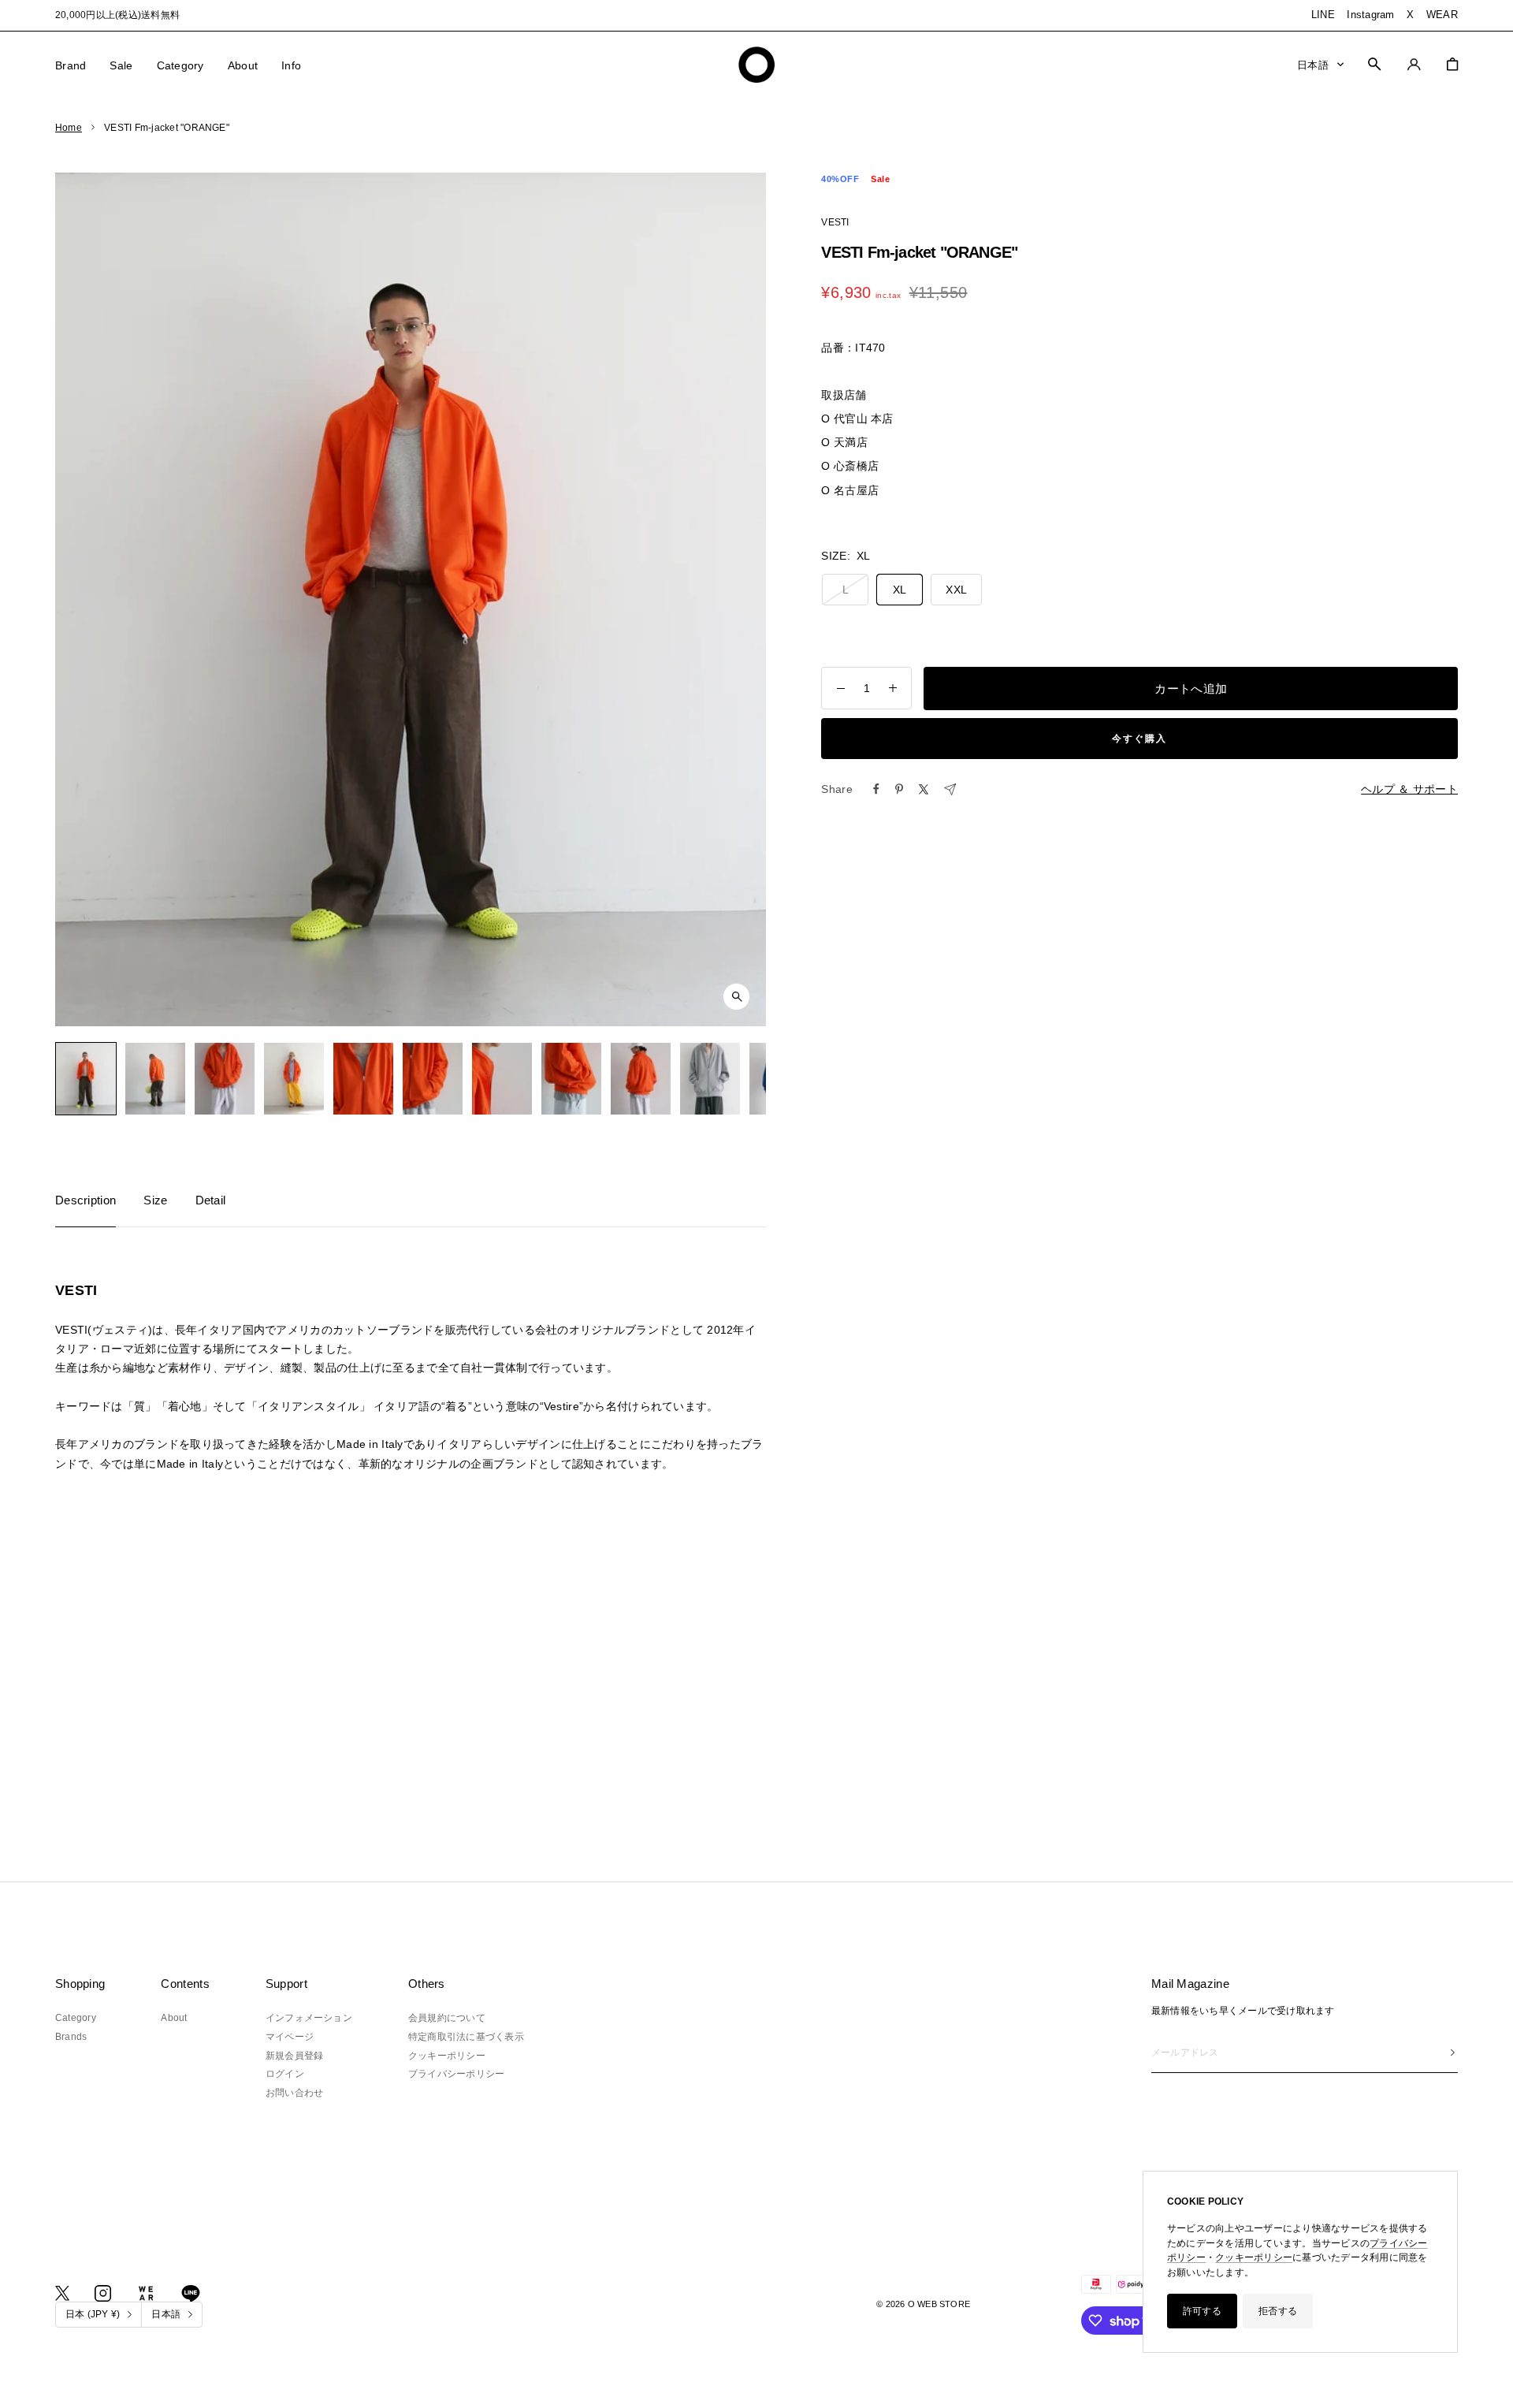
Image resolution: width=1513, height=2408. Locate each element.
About (243, 65)
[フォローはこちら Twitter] (62, 2293)
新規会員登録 (294, 2056)
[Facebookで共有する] (876, 789)
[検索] (1374, 64)
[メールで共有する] (950, 789)
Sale (121, 65)
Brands (71, 2037)
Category (180, 65)
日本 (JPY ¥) (93, 2314)
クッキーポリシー (1254, 2257)
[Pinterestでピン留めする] (899, 789)
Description (86, 1200)
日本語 (1313, 64)
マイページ (290, 2037)
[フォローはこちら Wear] (146, 2293)
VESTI (835, 222)
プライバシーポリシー (456, 2074)
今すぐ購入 (1139, 739)
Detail (211, 1200)
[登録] (1453, 2053)
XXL (956, 590)
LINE (1323, 15)
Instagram (1370, 15)
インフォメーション (309, 2018)
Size (155, 1200)
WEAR (1442, 15)
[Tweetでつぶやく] (924, 789)
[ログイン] (1414, 64)
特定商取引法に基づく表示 (466, 2037)
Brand (71, 65)
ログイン (285, 2074)
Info (291, 65)
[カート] (1452, 64)
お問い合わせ (294, 2093)
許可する (1202, 2311)
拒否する (1278, 2311)
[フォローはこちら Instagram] (103, 2293)
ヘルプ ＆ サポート (1409, 789)
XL (900, 590)
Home (69, 128)
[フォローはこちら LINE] (191, 2294)
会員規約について (447, 2018)
